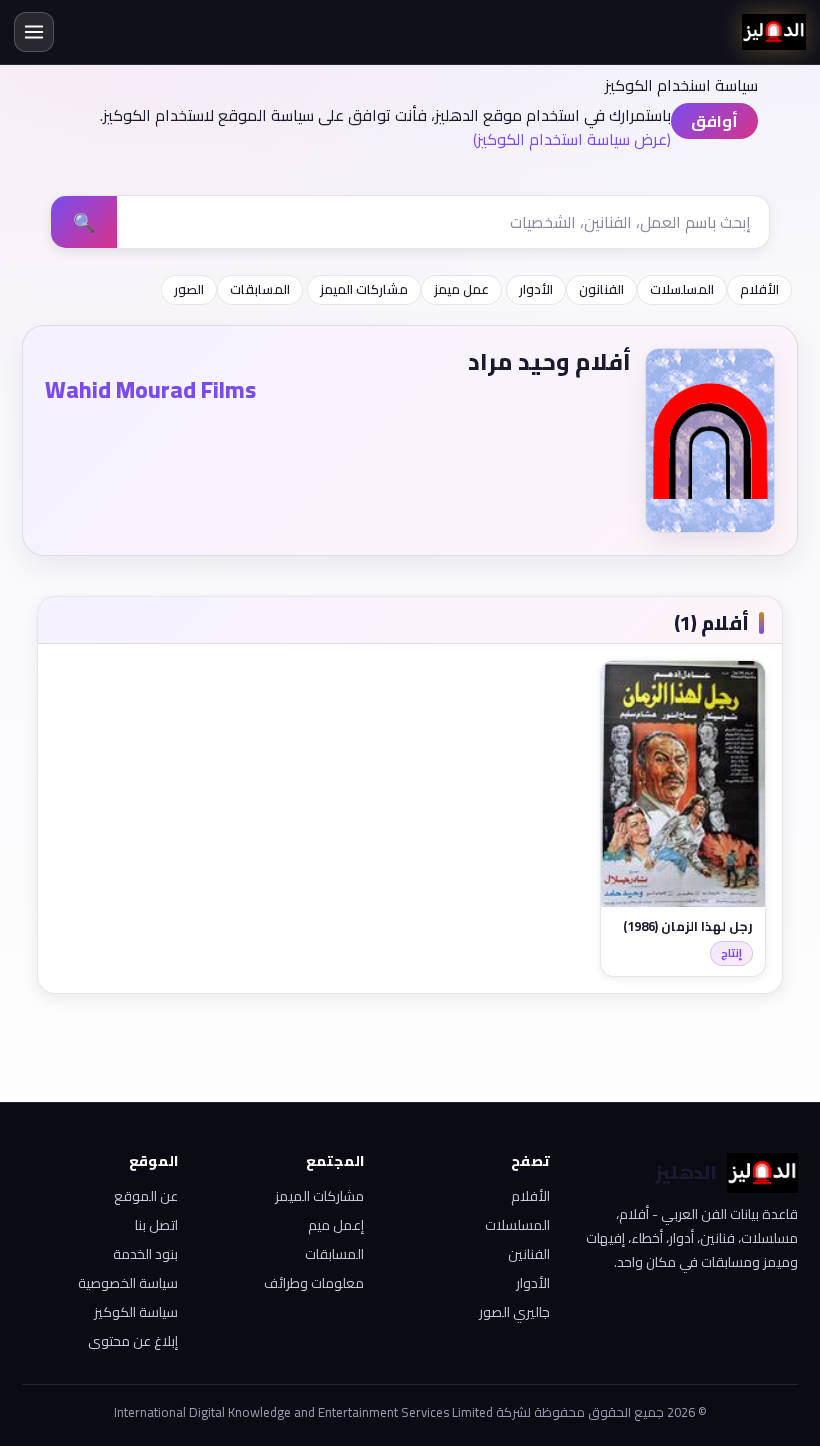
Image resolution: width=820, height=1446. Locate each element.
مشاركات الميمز (364, 289)
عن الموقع (146, 1196)
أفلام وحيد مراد (549, 361)
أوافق (714, 121)
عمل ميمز (461, 289)
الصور (189, 289)
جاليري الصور (514, 1312)
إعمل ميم (336, 1225)
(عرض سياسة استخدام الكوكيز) (572, 139)
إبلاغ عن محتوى (133, 1341)
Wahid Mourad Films (150, 389)
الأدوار (536, 289)
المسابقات (260, 289)
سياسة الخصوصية (128, 1283)
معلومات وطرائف (314, 1283)
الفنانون (601, 289)
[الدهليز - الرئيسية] (774, 32)
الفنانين (529, 1254)
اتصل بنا (156, 1225)
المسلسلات (682, 289)
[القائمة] (34, 32)
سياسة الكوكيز (136, 1312)
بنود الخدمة (145, 1254)
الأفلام (759, 289)
